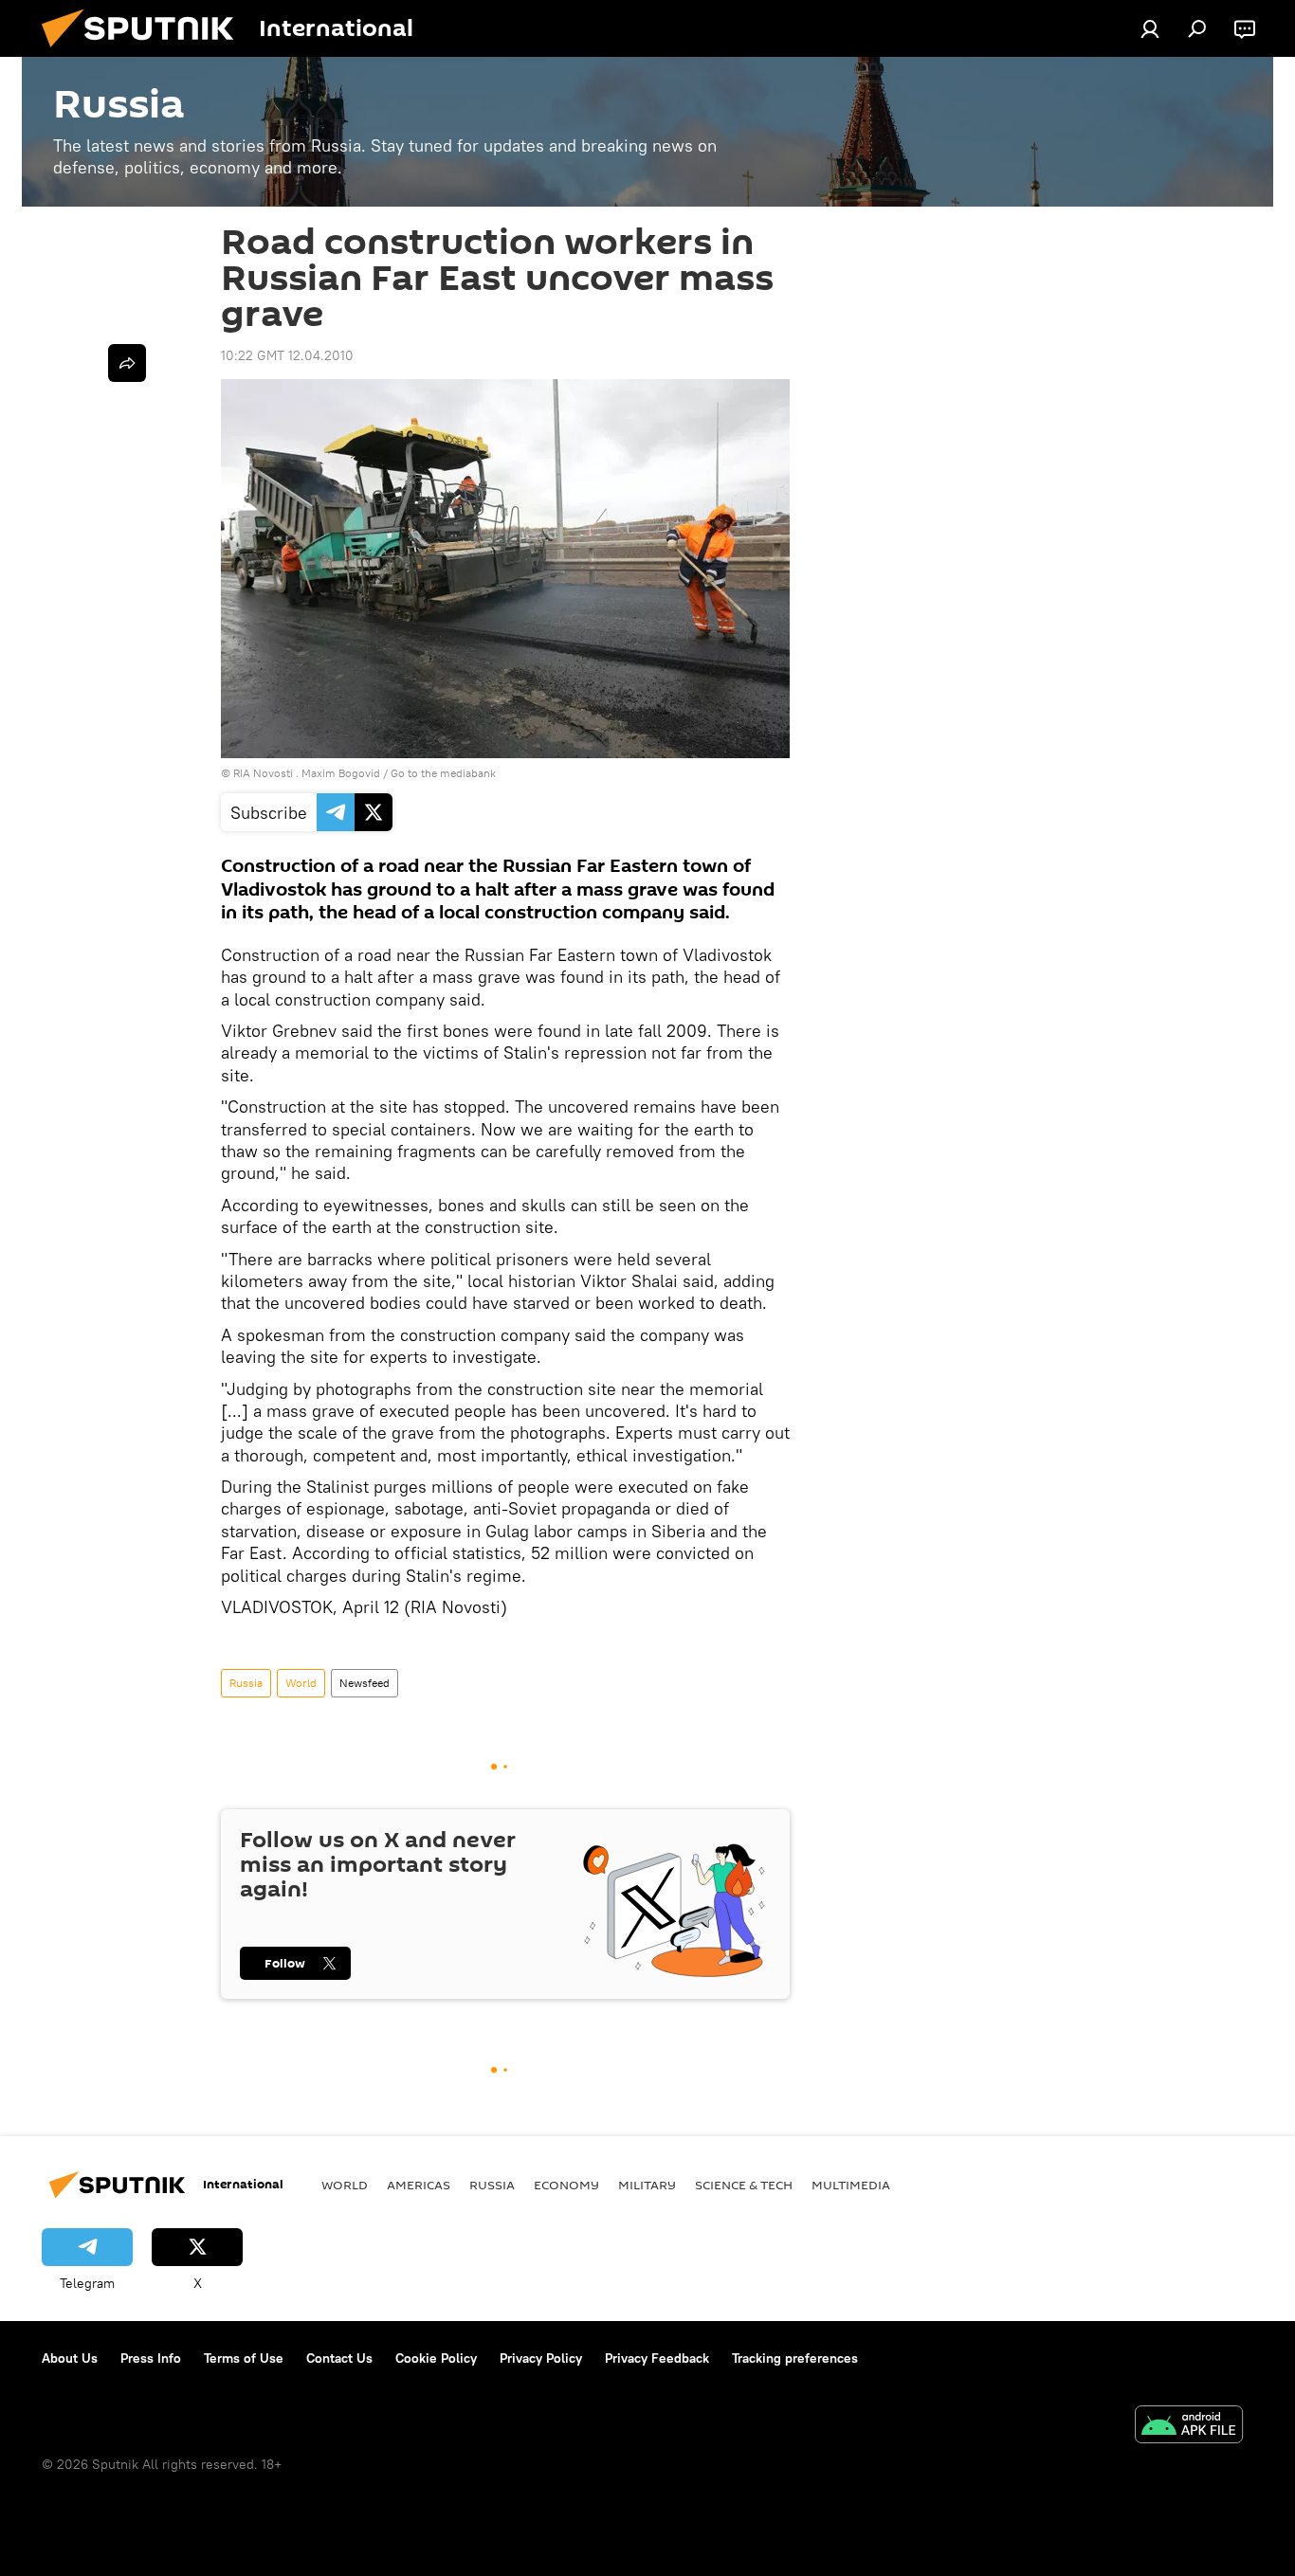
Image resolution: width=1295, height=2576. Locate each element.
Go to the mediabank (443, 773)
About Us (70, 2358)
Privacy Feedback (657, 2358)
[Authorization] (1150, 28)
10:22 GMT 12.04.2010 (287, 355)
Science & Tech (744, 2185)
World (301, 1683)
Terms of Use (244, 2358)
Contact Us (339, 2358)
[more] (127, 363)
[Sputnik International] (145, 52)
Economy (566, 2185)
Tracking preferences (795, 2358)
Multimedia (851, 2185)
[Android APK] (1189, 2427)
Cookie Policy (436, 2358)
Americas (419, 2185)
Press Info (151, 2358)
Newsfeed (365, 1683)
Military (647, 2185)
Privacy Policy (541, 2358)
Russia (246, 1683)
